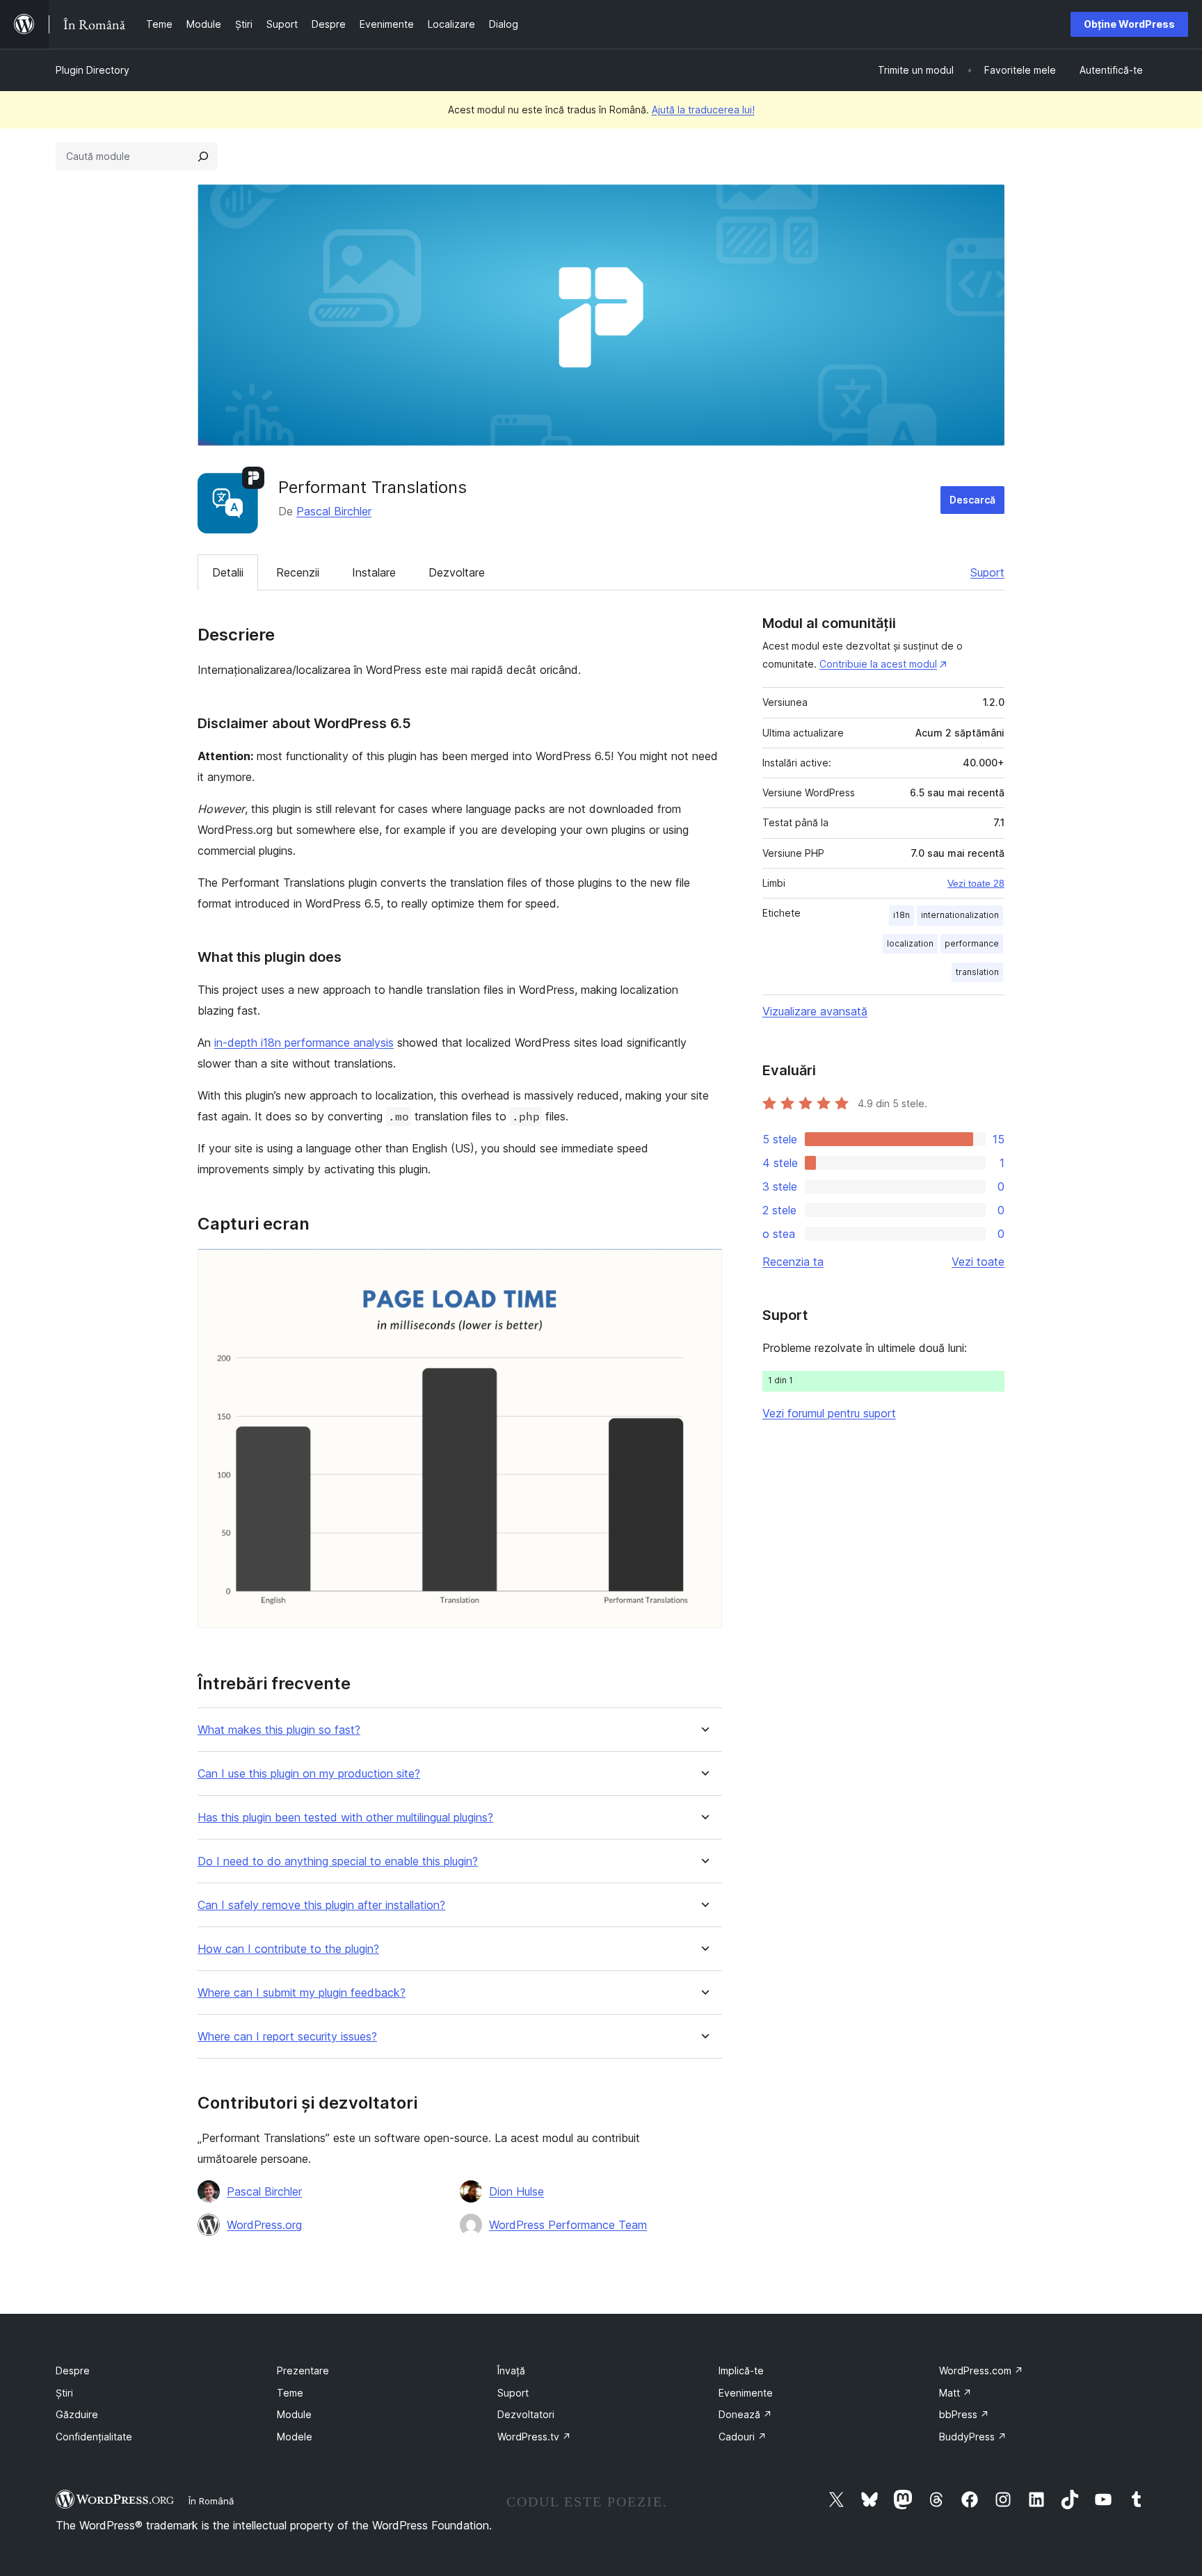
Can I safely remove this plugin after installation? (321, 1905)
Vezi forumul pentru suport (829, 1413)
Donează (745, 2414)
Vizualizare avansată (815, 1011)
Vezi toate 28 (976, 883)
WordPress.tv (534, 2437)
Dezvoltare (457, 572)
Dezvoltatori (526, 2414)
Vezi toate (978, 1262)
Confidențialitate (94, 2437)
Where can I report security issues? (287, 2037)
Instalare (374, 572)
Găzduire (77, 2414)
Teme (290, 2393)
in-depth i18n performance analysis (304, 1043)
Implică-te (741, 2370)
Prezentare (303, 2370)
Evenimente (746, 2393)
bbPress (964, 2414)
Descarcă (972, 500)
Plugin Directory (93, 70)
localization (910, 943)
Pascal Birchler (334, 511)
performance (972, 943)
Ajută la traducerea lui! (703, 110)
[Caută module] (203, 156)
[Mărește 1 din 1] (703, 1267)
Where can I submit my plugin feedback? (302, 1993)
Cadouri (743, 2437)
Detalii (228, 572)
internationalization (960, 915)
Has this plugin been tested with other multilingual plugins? (345, 1818)
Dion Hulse (516, 2191)
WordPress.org (264, 2225)
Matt (955, 2393)
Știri (64, 2393)
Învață (511, 2370)
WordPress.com (981, 2370)
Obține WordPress (1129, 24)
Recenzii (298, 572)
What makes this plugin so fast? (279, 1730)
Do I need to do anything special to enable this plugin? (338, 1861)
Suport (987, 572)
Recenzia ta (793, 1262)
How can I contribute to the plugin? (288, 1949)
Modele (295, 2437)
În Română (211, 2501)
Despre (73, 2370)
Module (294, 2414)
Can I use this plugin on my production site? (309, 1774)
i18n (901, 915)
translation (977, 972)
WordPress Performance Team (568, 2225)
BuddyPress (973, 2437)
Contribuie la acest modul (878, 664)
